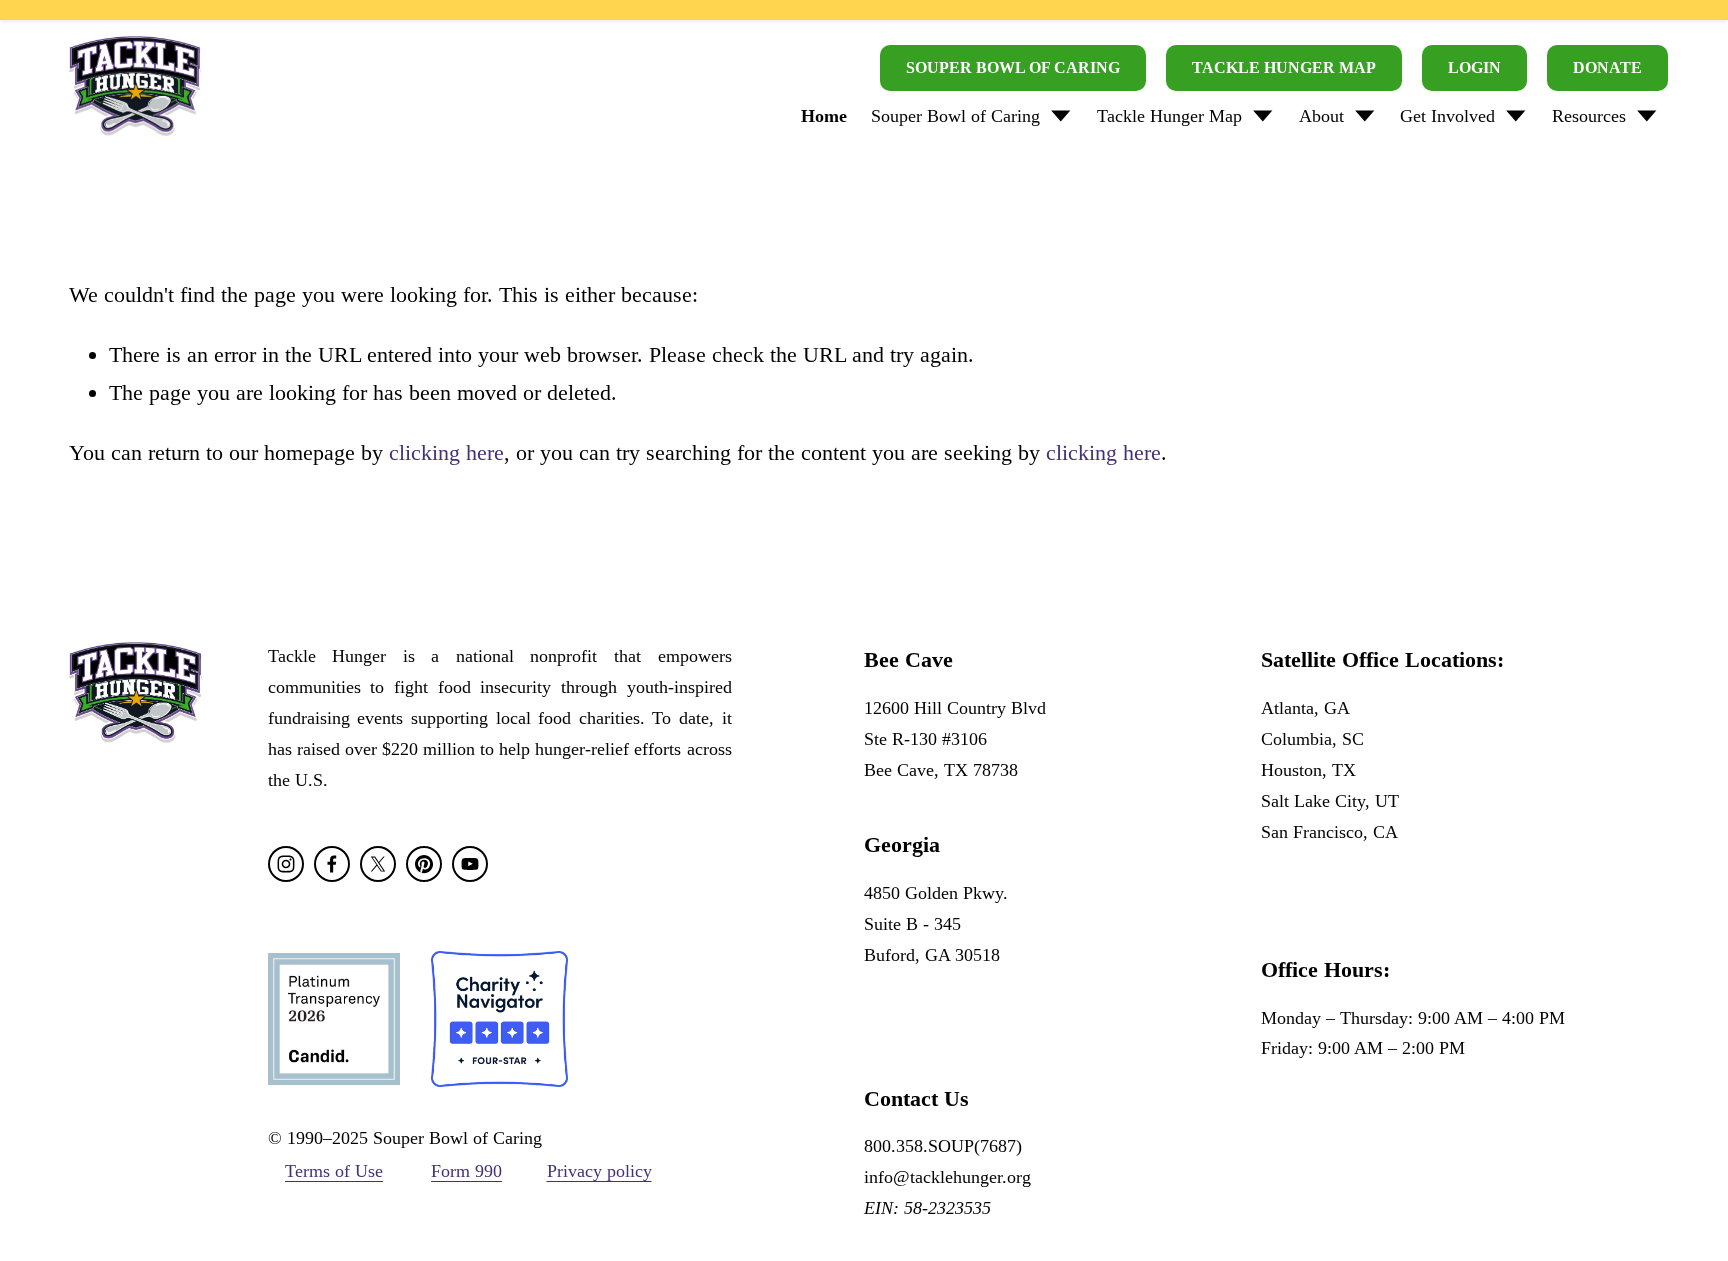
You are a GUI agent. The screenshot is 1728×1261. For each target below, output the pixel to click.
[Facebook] (332, 864)
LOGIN (1474, 67)
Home (824, 116)
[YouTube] (470, 864)
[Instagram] (286, 864)
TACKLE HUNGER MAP (1284, 67)
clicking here (446, 452)
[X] (378, 864)
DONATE (1607, 67)
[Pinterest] (424, 864)
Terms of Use (334, 1171)
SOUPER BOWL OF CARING (1013, 67)
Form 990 (466, 1171)
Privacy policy (599, 1171)
